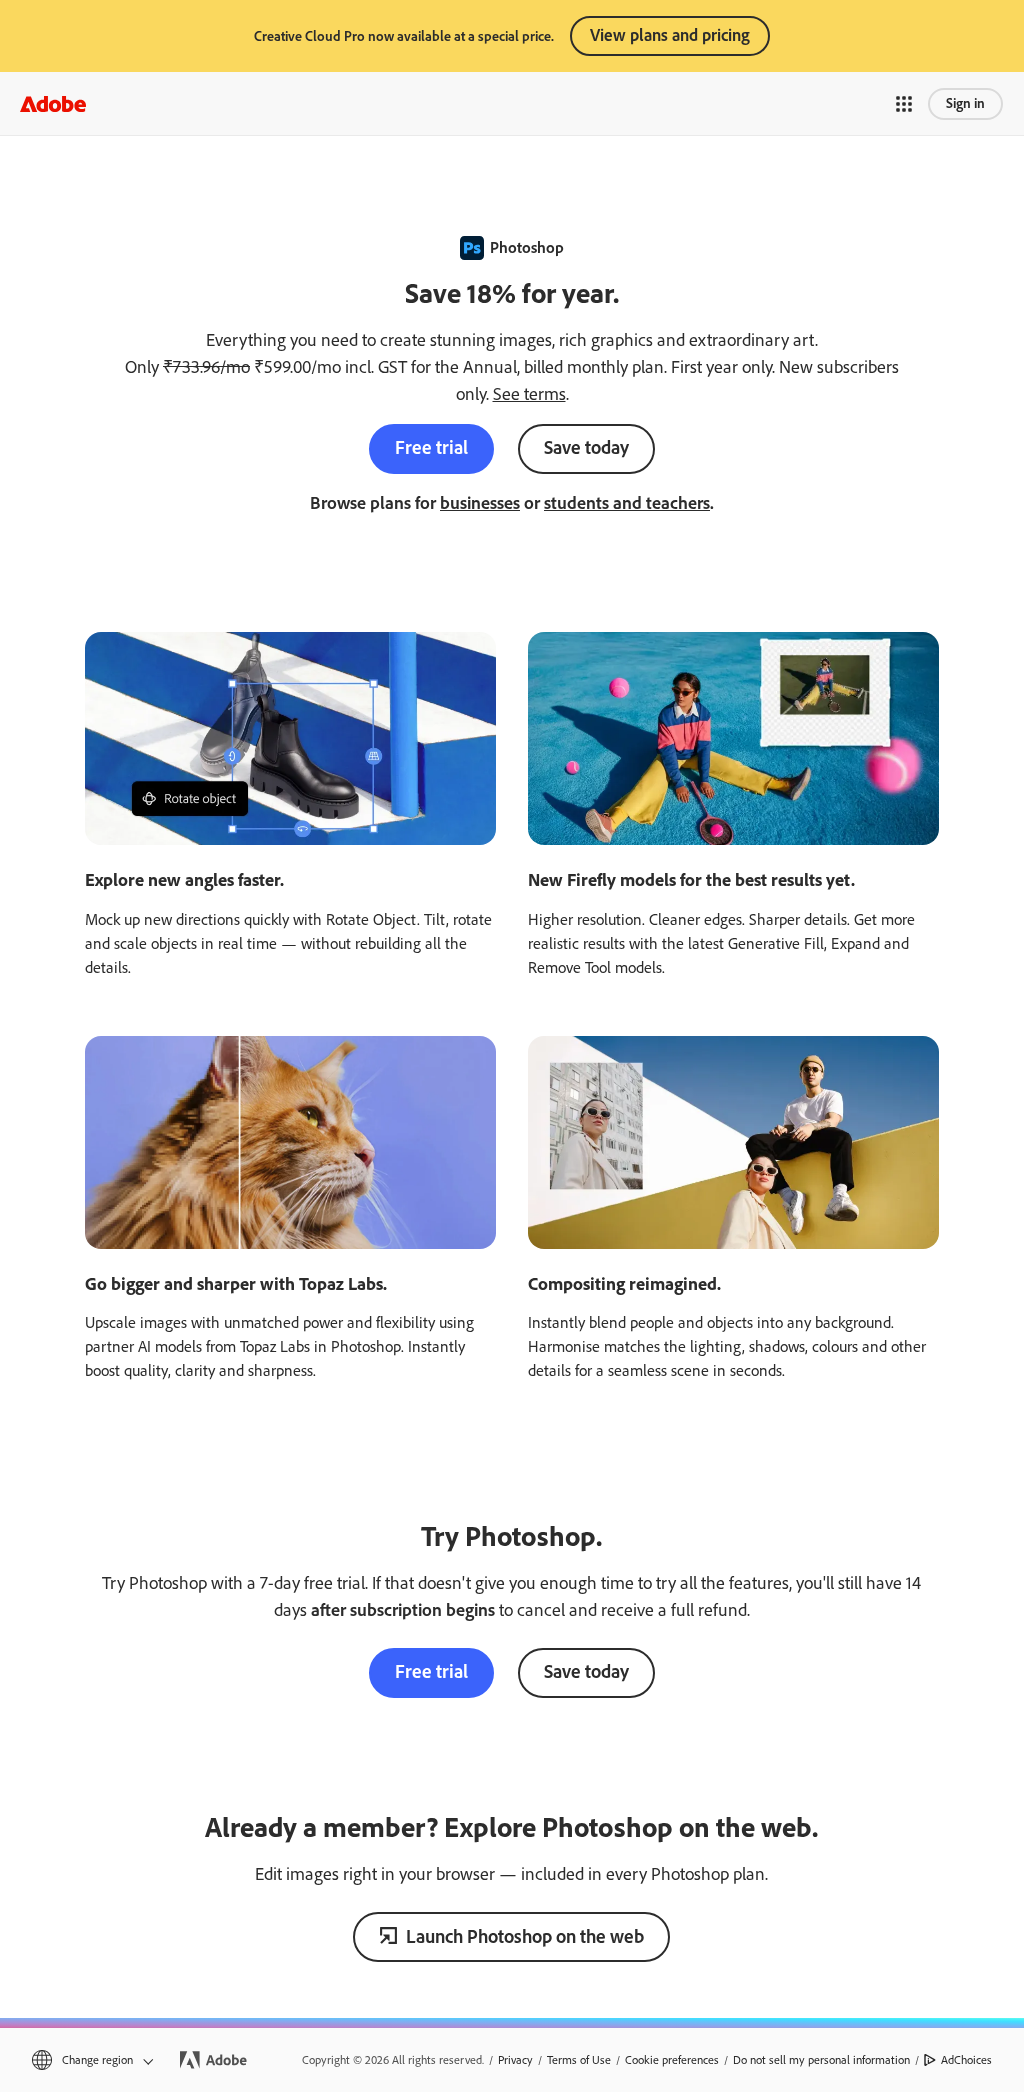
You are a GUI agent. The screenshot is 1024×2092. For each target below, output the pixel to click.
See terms (529, 394)
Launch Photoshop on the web (525, 1936)
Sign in (965, 103)
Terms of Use (579, 2060)
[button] (904, 104)
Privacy (515, 2060)
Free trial (431, 447)
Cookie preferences (672, 2060)
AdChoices (966, 2060)
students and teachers (627, 503)
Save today (586, 447)
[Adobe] (53, 103)
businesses (480, 503)
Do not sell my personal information (821, 2060)
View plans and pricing (670, 35)
